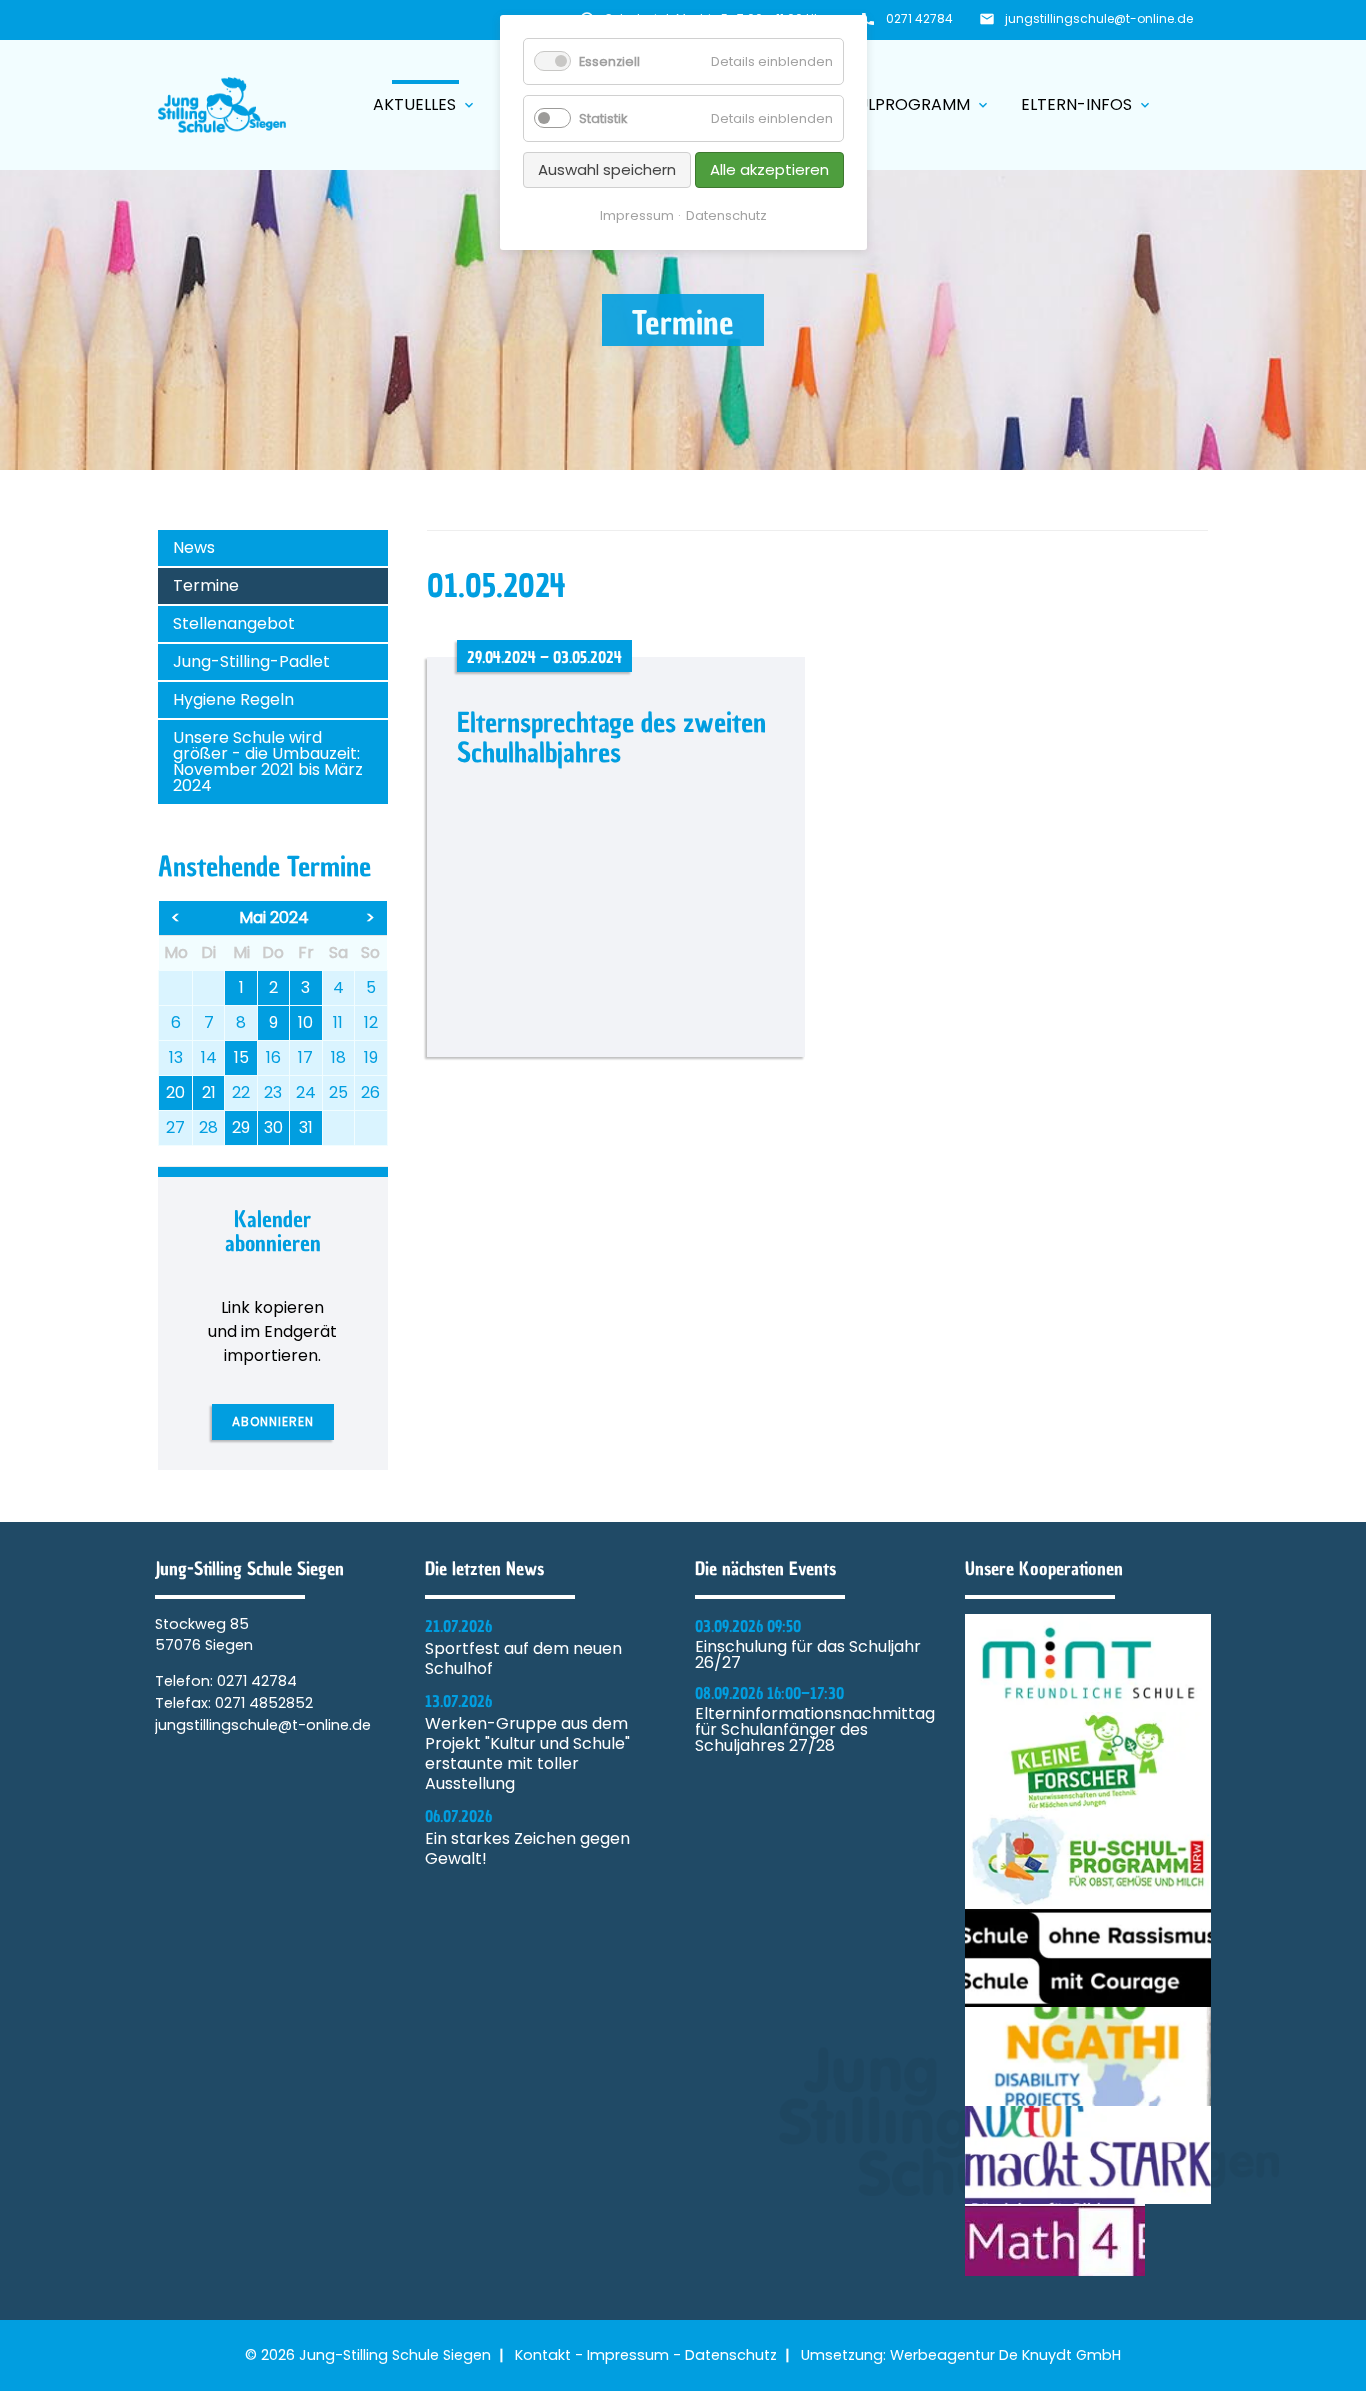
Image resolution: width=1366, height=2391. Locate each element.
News (194, 547)
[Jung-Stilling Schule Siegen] (222, 105)
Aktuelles (425, 104)
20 (175, 1092)
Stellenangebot (234, 623)
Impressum (628, 2355)
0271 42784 (919, 18)
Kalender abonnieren (273, 1231)
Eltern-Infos (1087, 104)
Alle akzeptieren (769, 169)
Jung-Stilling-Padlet (251, 661)
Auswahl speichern (607, 169)
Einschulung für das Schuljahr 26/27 (808, 1655)
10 (305, 1022)
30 (273, 1127)
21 (209, 1092)
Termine (206, 585)
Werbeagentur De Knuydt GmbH (1005, 2355)
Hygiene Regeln (233, 699)
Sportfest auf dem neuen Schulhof (523, 1659)
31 (306, 1127)
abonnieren (273, 1421)
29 (241, 1127)
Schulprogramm (908, 104)
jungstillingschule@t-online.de (1099, 18)
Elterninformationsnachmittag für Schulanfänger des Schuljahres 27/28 (815, 1730)
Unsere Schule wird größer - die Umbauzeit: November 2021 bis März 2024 (268, 761)
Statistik (603, 118)
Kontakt (543, 2355)
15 (241, 1057)
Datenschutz (731, 2355)
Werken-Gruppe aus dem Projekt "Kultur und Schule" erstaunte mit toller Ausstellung (527, 1754)
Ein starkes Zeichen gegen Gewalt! (527, 1849)
